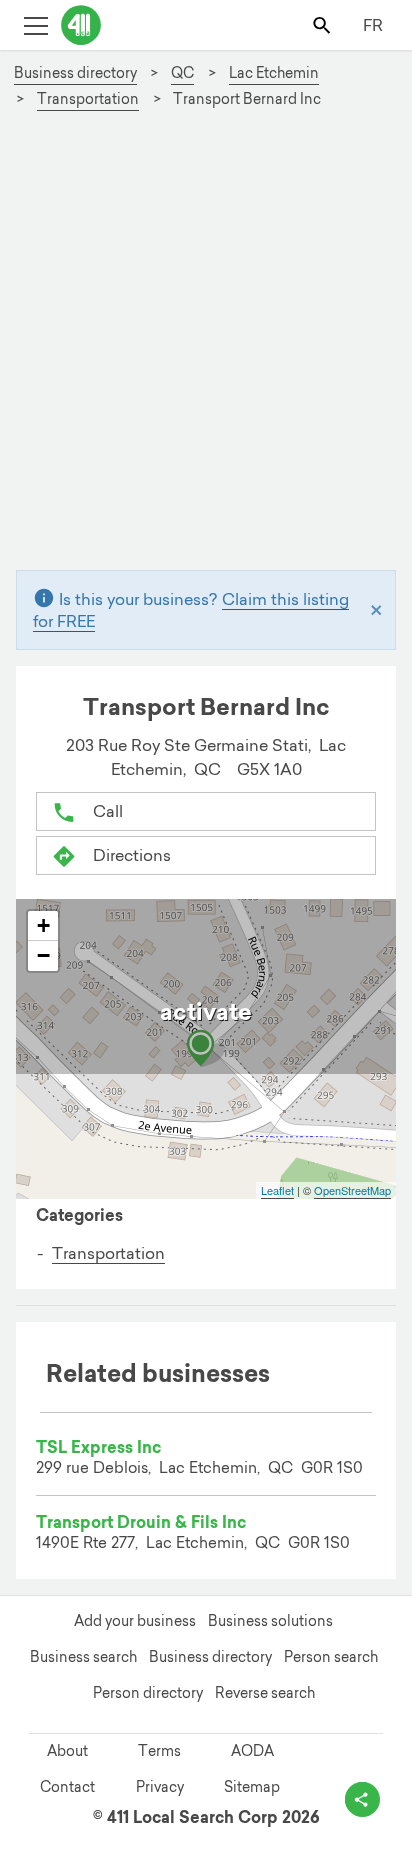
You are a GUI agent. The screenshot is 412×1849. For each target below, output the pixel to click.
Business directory (210, 1657)
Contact (67, 1787)
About (67, 1751)
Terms (159, 1751)
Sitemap (252, 1787)
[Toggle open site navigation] (35, 24)
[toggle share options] (362, 1799)
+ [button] (43, 925)
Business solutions (270, 1621)
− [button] (43, 955)
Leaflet (277, 1190)
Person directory (148, 1693)
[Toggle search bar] (323, 24)
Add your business (135, 1621)
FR (373, 25)
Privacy (160, 1787)
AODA (252, 1751)
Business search (83, 1657)
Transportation (108, 1253)
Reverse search (265, 1693)
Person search (331, 1657)
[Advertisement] (206, 348)
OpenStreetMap (352, 1190)
